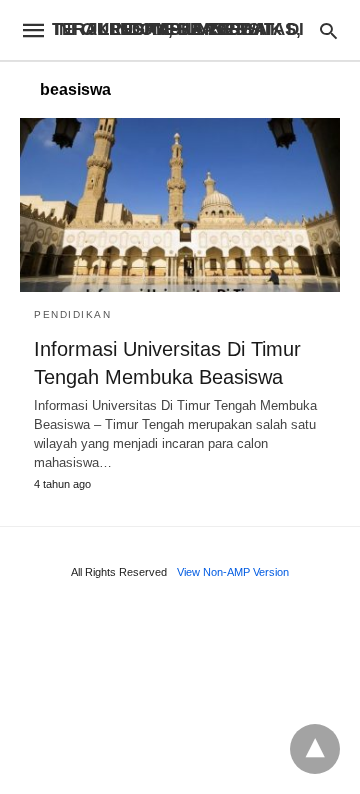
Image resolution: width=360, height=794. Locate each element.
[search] (328, 30)
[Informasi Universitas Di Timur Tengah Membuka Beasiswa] (180, 205)
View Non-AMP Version (233, 572)
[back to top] (315, 749)
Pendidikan (72, 314)
